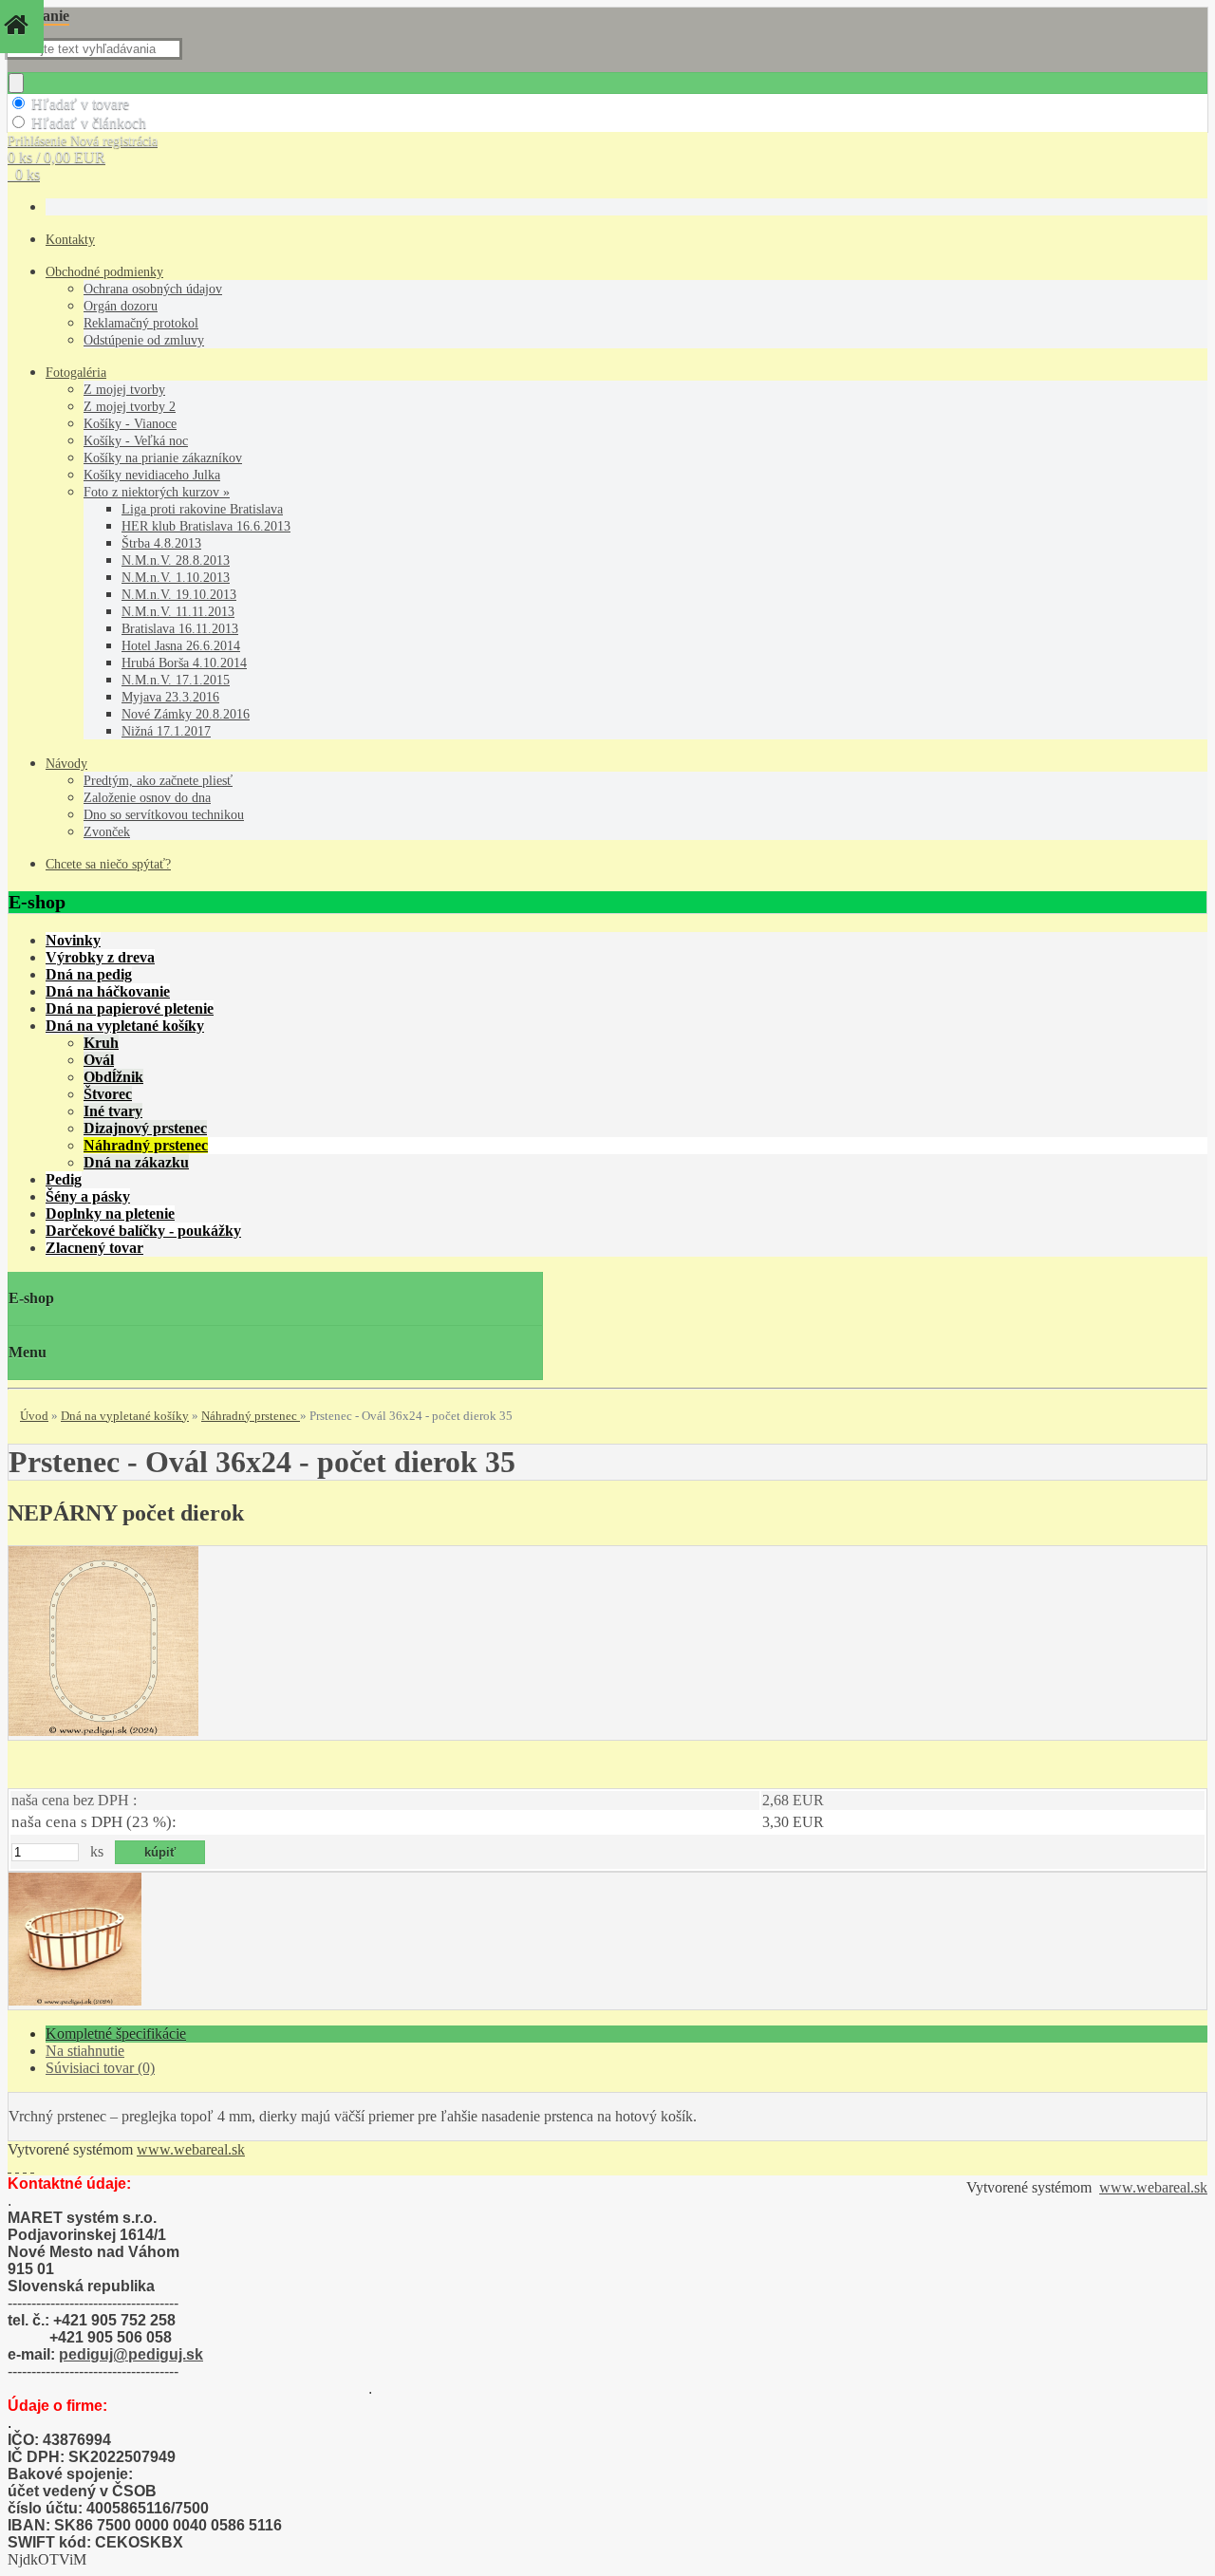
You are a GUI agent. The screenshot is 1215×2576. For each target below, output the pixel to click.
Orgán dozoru (121, 306)
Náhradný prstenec (251, 1416)
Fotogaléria (76, 373)
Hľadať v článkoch (89, 123)
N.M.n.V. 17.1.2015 (176, 680)
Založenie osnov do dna (147, 798)
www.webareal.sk (191, 2149)
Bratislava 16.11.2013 (180, 629)
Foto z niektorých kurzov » (157, 492)
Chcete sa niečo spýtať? (108, 864)
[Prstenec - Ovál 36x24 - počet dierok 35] (103, 1731)
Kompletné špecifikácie (116, 2034)
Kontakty (70, 240)
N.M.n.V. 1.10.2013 (176, 578)
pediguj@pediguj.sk (131, 2354)
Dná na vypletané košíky (125, 1416)
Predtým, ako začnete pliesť (158, 781)
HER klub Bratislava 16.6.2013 (206, 526)
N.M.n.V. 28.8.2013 (176, 560)
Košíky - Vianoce (130, 424)
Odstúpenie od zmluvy (144, 340)
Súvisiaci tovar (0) (100, 2068)
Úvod (34, 1416)
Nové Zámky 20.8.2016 (186, 714)
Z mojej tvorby (124, 390)
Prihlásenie (39, 141)
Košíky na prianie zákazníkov (163, 458)
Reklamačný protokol (141, 323)
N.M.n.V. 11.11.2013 (178, 612)
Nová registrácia (114, 141)
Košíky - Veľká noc (136, 441)
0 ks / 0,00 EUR (56, 157)
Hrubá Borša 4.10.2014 (184, 663)
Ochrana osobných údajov (153, 289)
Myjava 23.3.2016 (170, 697)
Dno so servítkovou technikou (164, 815)
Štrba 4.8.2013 (161, 543)
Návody (66, 764)
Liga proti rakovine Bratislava (202, 509)
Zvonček (107, 832)
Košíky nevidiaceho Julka (152, 475)
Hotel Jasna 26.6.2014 (181, 646)
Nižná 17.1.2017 (166, 731)
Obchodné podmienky (104, 272)
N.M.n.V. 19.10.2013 (179, 595)
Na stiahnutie (85, 2051)
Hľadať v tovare (80, 104)
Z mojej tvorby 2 (130, 407)
